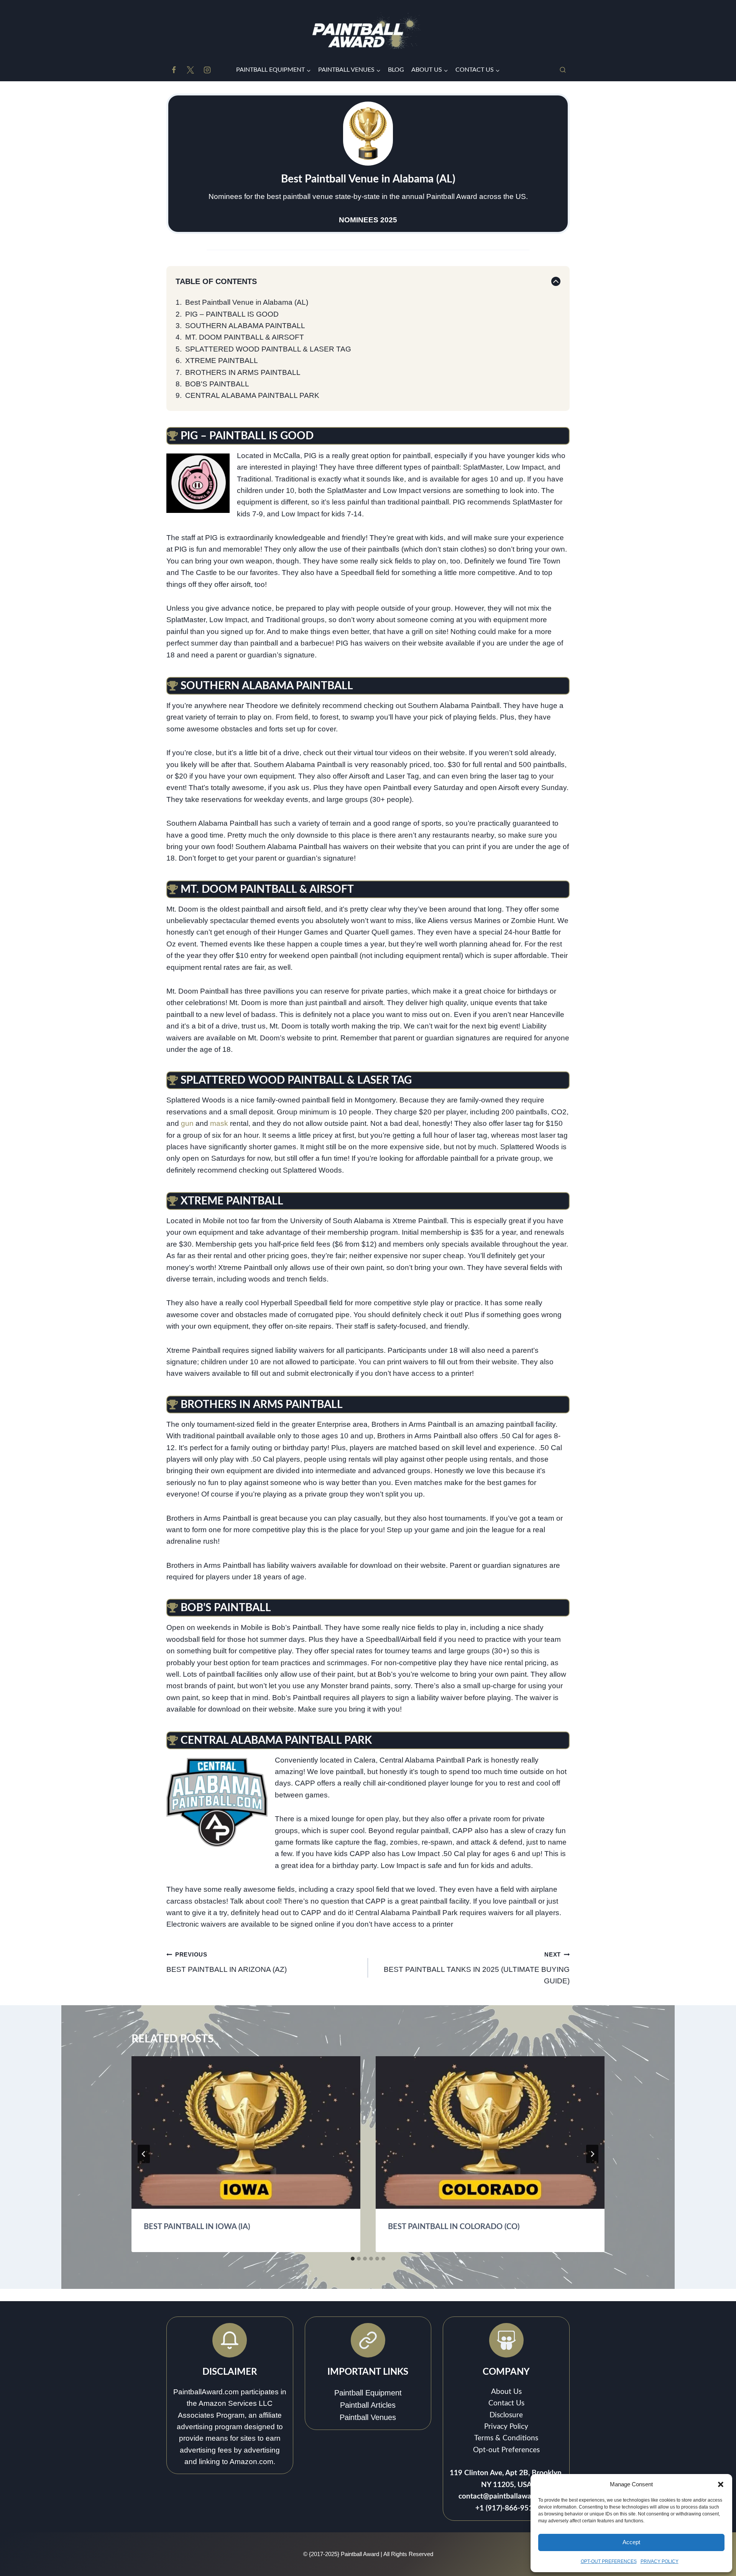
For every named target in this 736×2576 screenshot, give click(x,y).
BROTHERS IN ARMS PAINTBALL (243, 372)
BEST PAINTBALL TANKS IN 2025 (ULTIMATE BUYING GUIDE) (477, 1968)
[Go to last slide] (144, 2154)
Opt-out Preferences (506, 2450)
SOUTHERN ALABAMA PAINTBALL (245, 326)
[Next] (592, 2154)
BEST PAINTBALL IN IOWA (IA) (197, 2227)
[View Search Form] (563, 70)
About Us (506, 2392)
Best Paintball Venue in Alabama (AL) (247, 302)
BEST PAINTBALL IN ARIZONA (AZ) (227, 1962)
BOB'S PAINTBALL (217, 384)
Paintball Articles (368, 2405)
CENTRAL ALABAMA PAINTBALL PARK (252, 395)
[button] (721, 2484)
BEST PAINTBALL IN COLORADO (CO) (454, 2227)
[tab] (353, 2259)
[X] (191, 70)
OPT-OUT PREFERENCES (609, 2561)
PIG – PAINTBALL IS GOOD (232, 314)
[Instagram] (207, 70)
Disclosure (506, 2415)
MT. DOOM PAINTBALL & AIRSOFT (245, 337)
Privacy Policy (506, 2427)
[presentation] (246, 2132)
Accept (631, 2542)
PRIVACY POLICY (660, 2561)
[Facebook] (174, 70)
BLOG (396, 70)
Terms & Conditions (506, 2438)
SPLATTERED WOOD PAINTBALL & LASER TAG (268, 349)
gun (187, 1123)
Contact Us (506, 2403)
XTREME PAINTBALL (222, 361)
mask (219, 1123)
